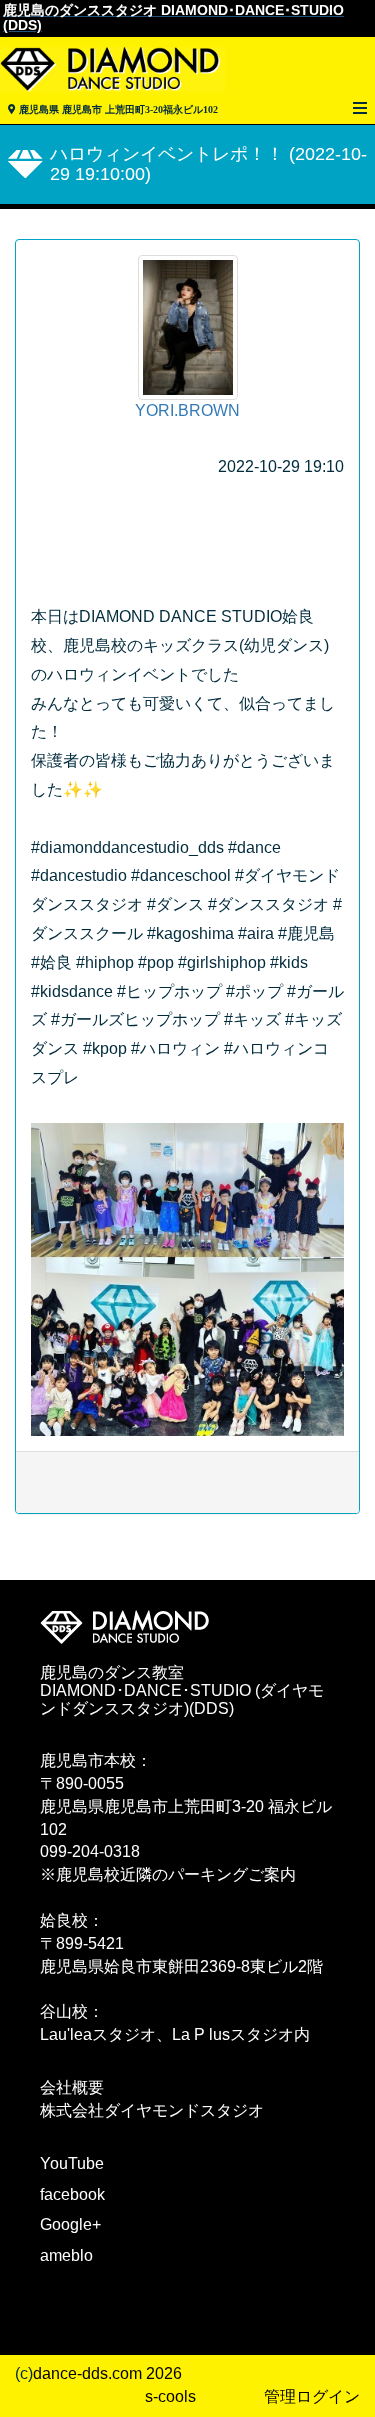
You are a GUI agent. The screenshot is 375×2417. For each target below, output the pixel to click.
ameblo (66, 2255)
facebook (72, 2194)
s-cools (170, 2396)
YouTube (72, 2163)
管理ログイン (312, 2396)
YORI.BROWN (187, 410)
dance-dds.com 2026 (107, 2373)
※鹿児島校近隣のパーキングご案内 (168, 1874)
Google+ (70, 2224)
